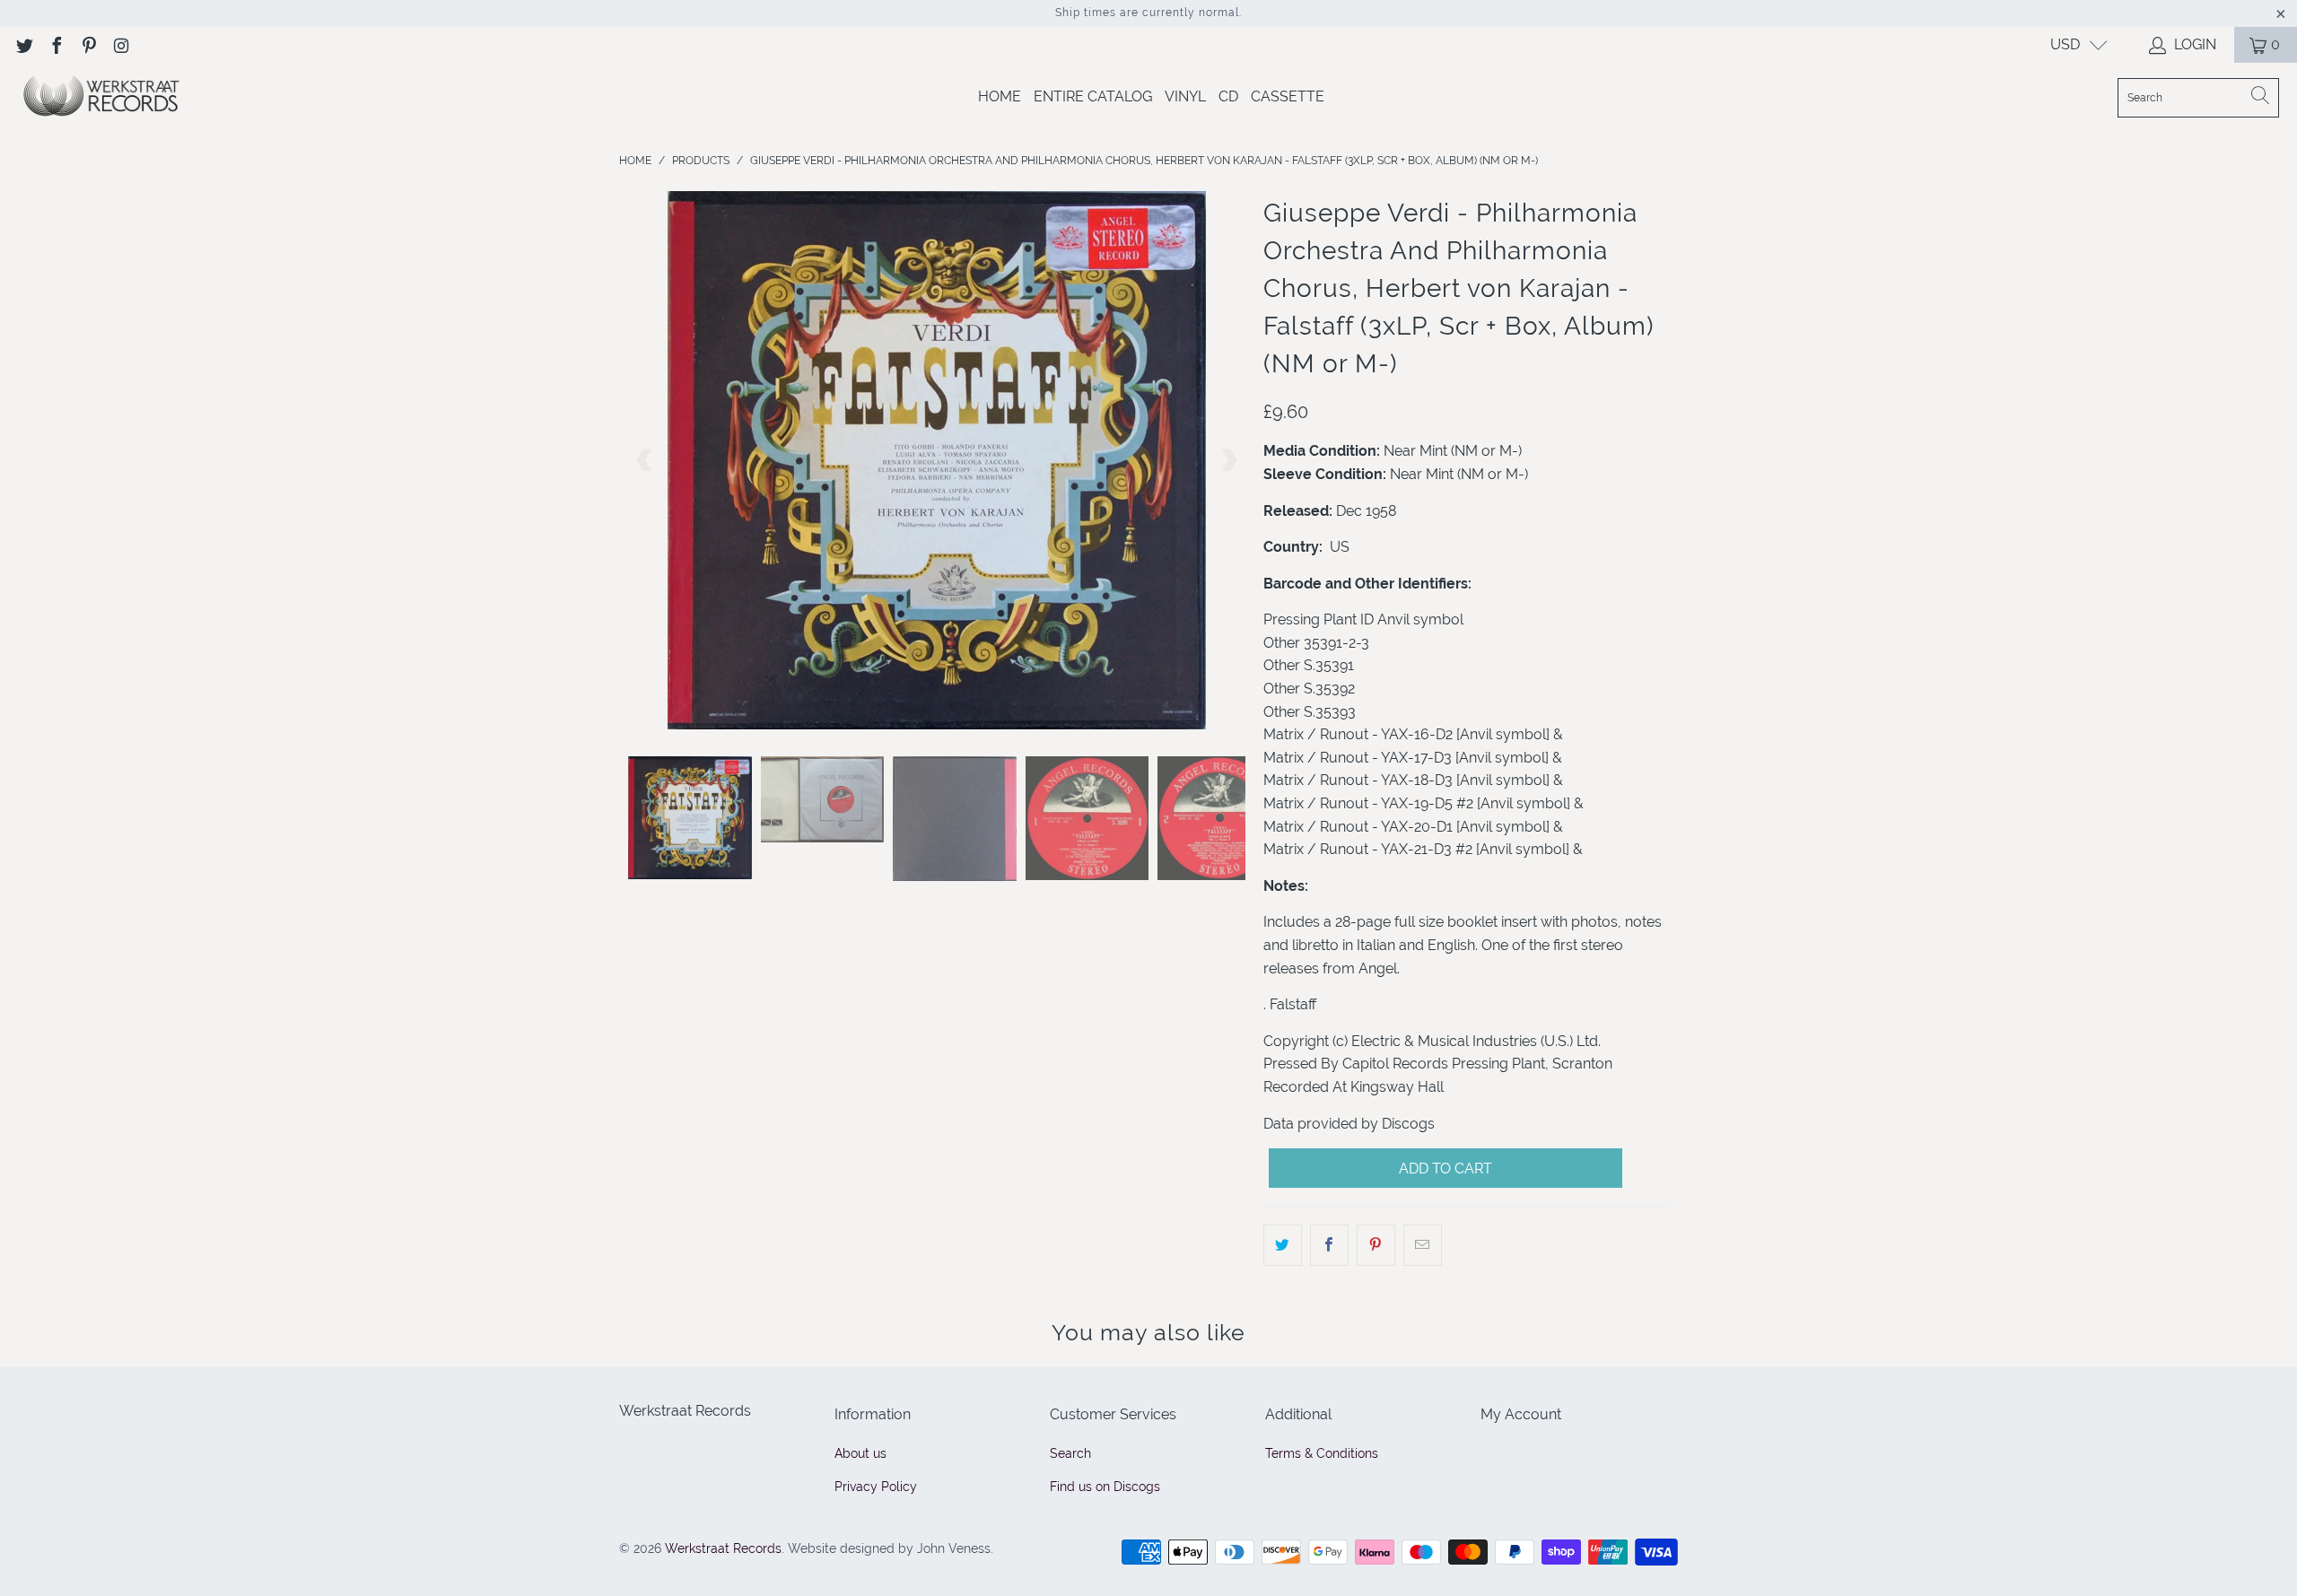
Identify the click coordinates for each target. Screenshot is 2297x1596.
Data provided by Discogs (1349, 1124)
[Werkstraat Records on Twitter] (23, 44)
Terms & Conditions (1322, 1453)
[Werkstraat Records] (101, 97)
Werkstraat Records (723, 1548)
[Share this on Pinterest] (1376, 1245)
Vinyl (1185, 96)
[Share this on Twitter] (1283, 1245)
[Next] (1228, 460)
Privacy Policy (876, 1487)
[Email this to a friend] (1423, 1245)
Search (1070, 1453)
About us (860, 1453)
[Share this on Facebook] (1329, 1245)
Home (1000, 96)
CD (1228, 96)
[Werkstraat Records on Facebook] (56, 44)
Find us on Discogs (1105, 1487)
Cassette (1288, 96)
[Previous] (645, 460)
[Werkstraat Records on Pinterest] (88, 44)
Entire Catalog (1093, 96)
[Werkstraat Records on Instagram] (120, 44)
